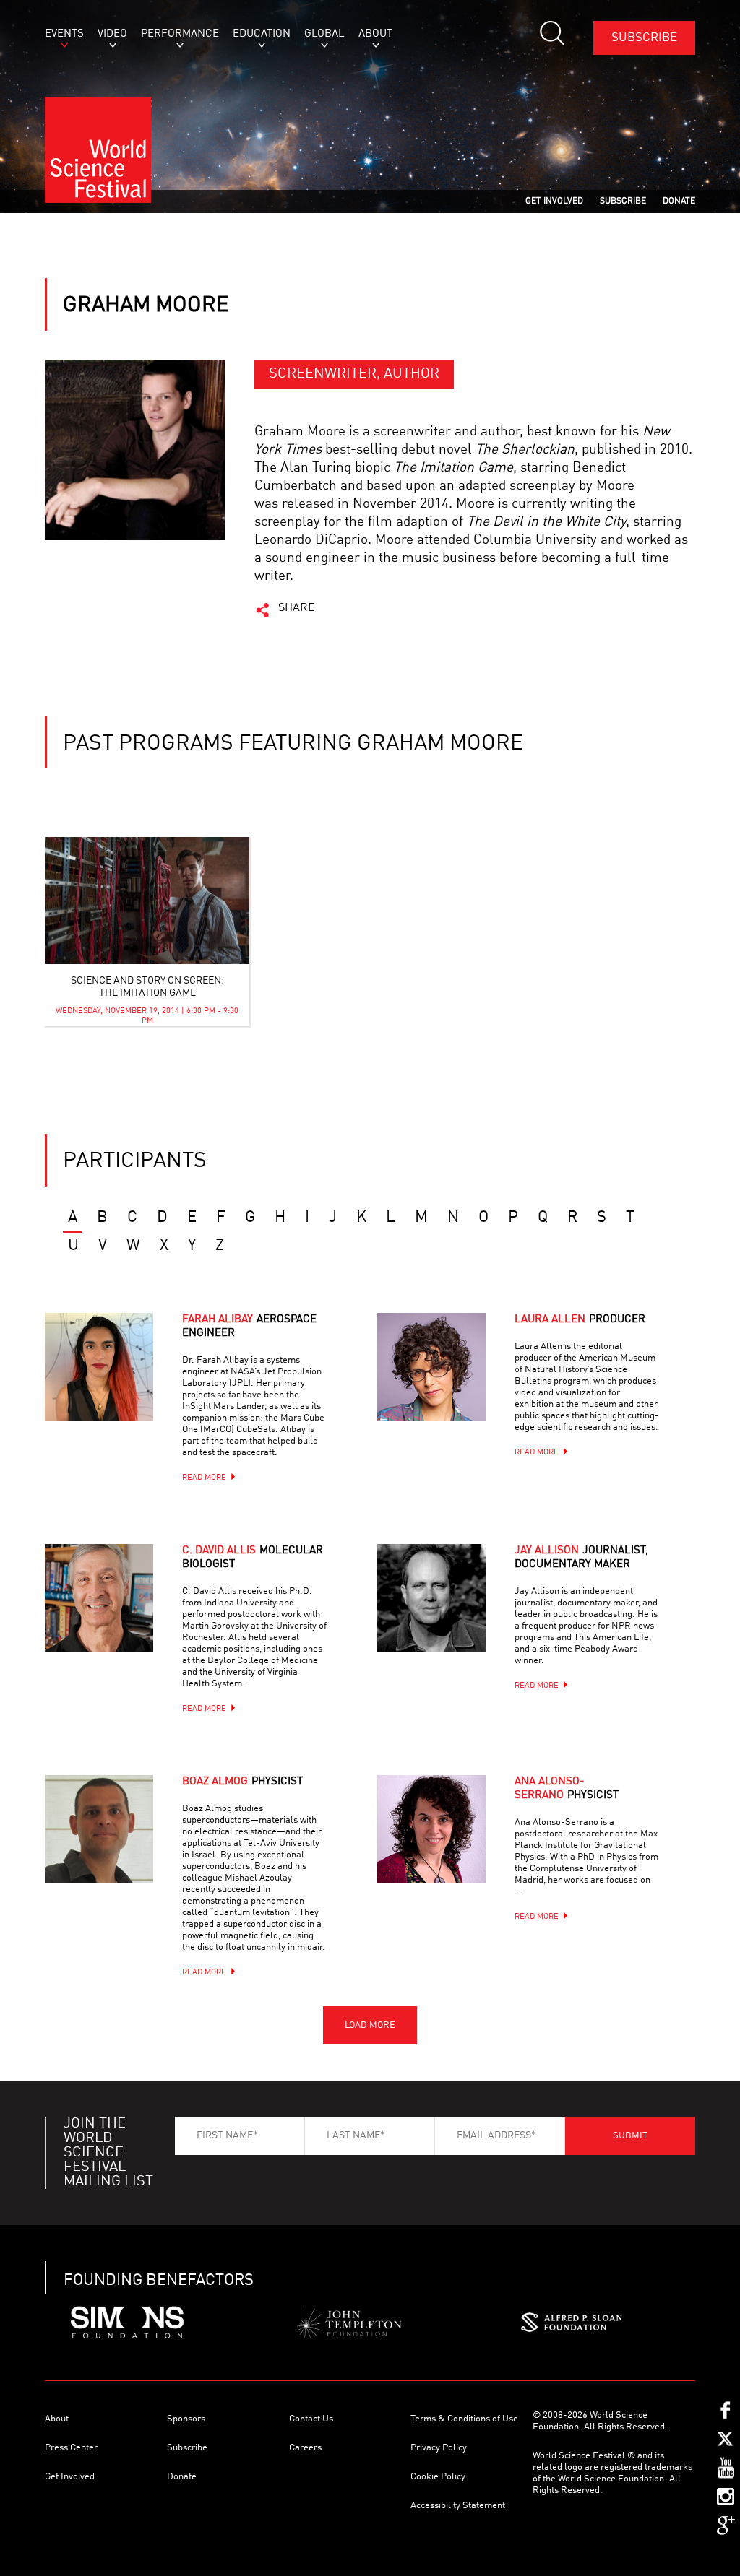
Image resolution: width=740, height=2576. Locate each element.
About (57, 2419)
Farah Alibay (249, 1327)
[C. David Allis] (117, 1616)
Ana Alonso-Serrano (567, 1789)
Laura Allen (580, 1320)
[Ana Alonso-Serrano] (449, 1847)
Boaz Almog (242, 1782)
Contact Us (311, 2419)
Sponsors (186, 2419)
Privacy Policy (439, 2448)
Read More (204, 1478)
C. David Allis (253, 1558)
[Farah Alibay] (117, 1385)
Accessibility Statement (458, 2506)
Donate (182, 2477)
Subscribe (644, 38)
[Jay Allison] (449, 1616)
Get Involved (70, 2477)
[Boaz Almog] (117, 1847)
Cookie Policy (438, 2477)
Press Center (71, 2448)
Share (297, 608)
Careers (305, 2448)
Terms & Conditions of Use (464, 2419)
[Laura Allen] (449, 1385)
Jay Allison (581, 1558)
